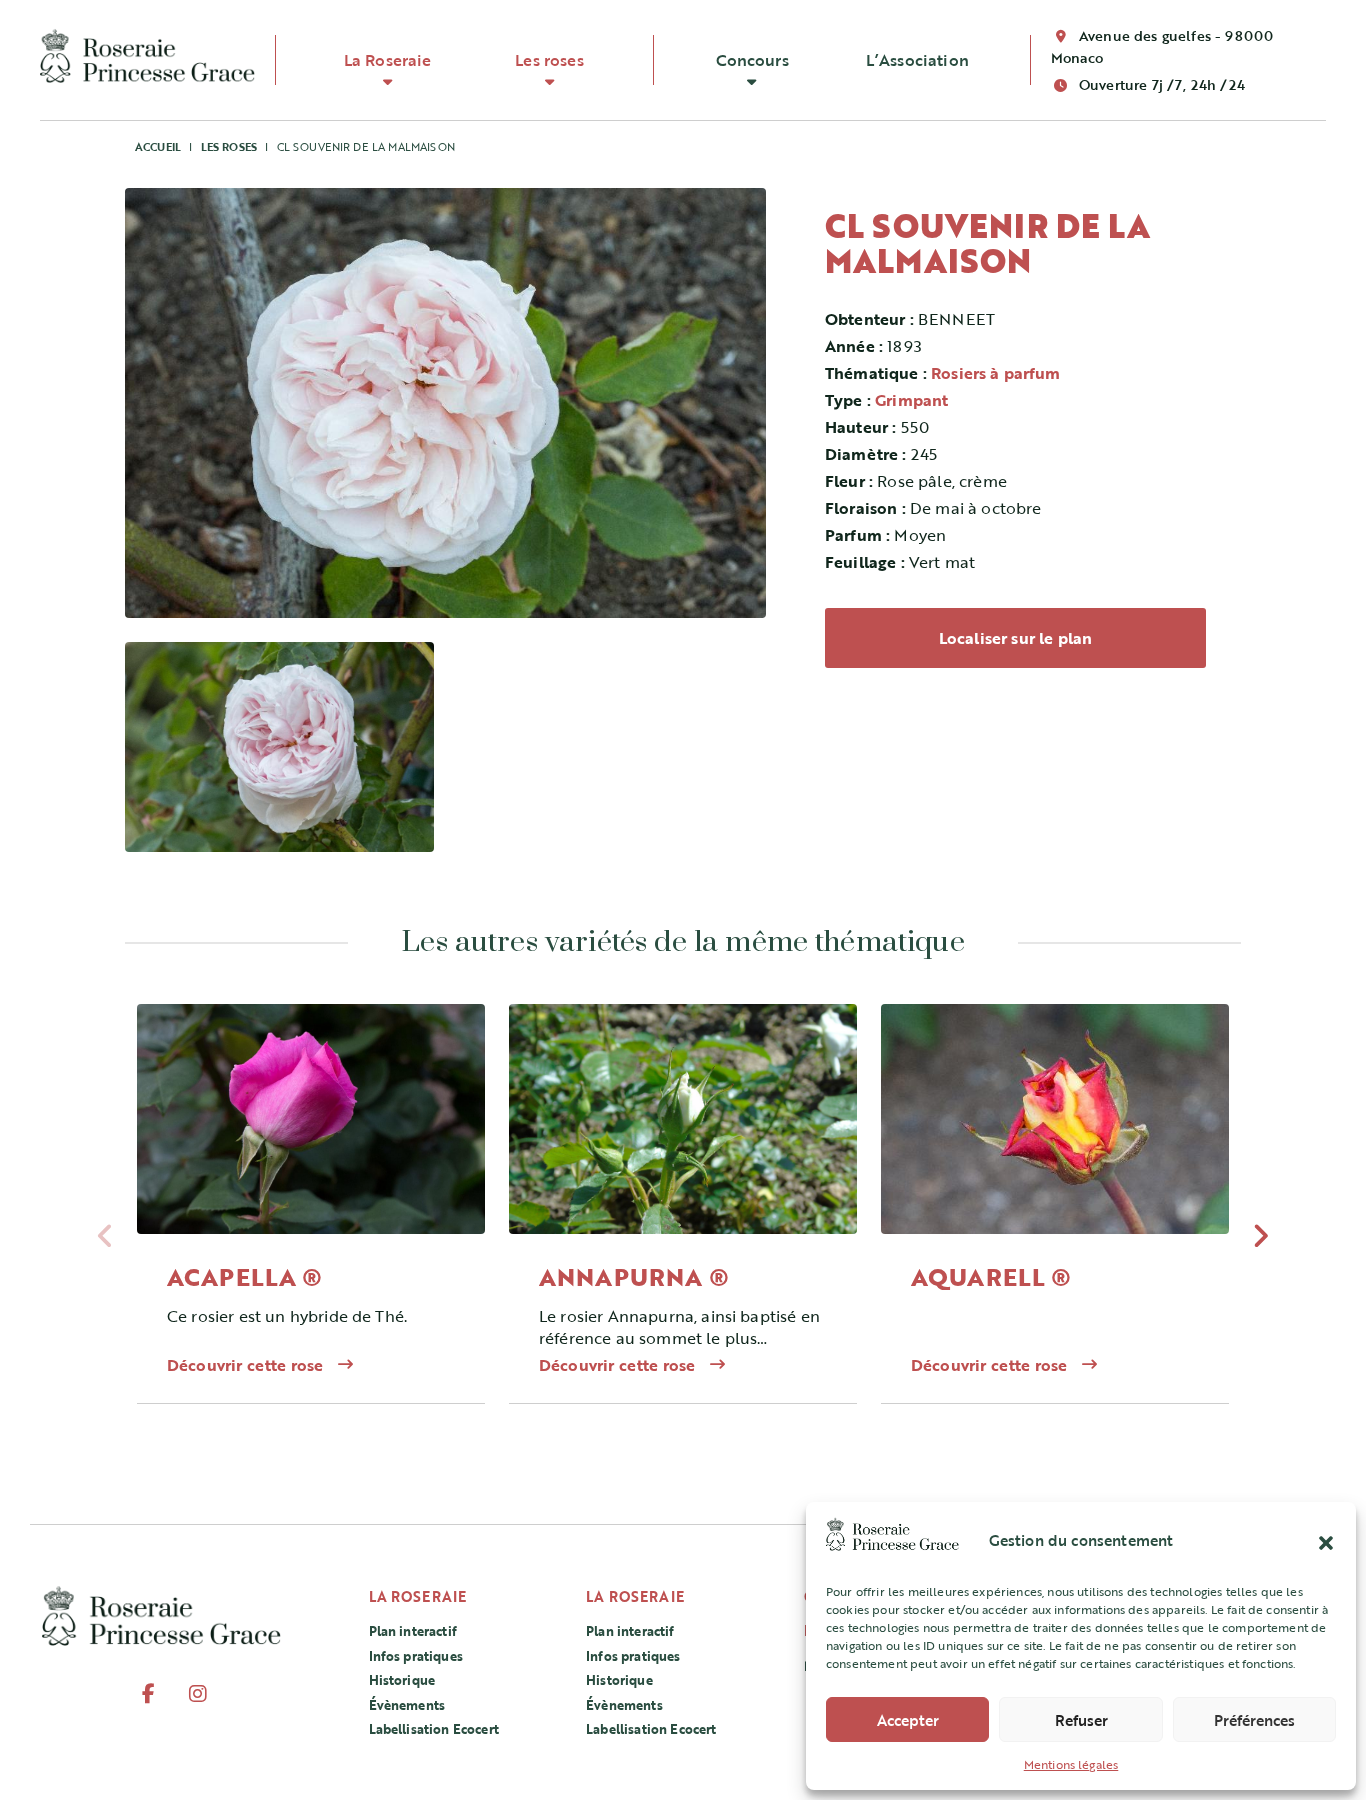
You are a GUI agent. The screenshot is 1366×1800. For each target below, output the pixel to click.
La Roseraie (388, 60)
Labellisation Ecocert (434, 1729)
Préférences (1254, 1720)
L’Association (917, 60)
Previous (105, 1241)
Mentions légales (1071, 1764)
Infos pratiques (416, 1656)
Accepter (908, 1720)
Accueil (158, 146)
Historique (402, 1680)
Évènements (407, 1705)
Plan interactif (413, 1631)
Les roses (549, 60)
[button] (1326, 1540)
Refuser (1081, 1720)
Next (1260, 1241)
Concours (752, 60)
